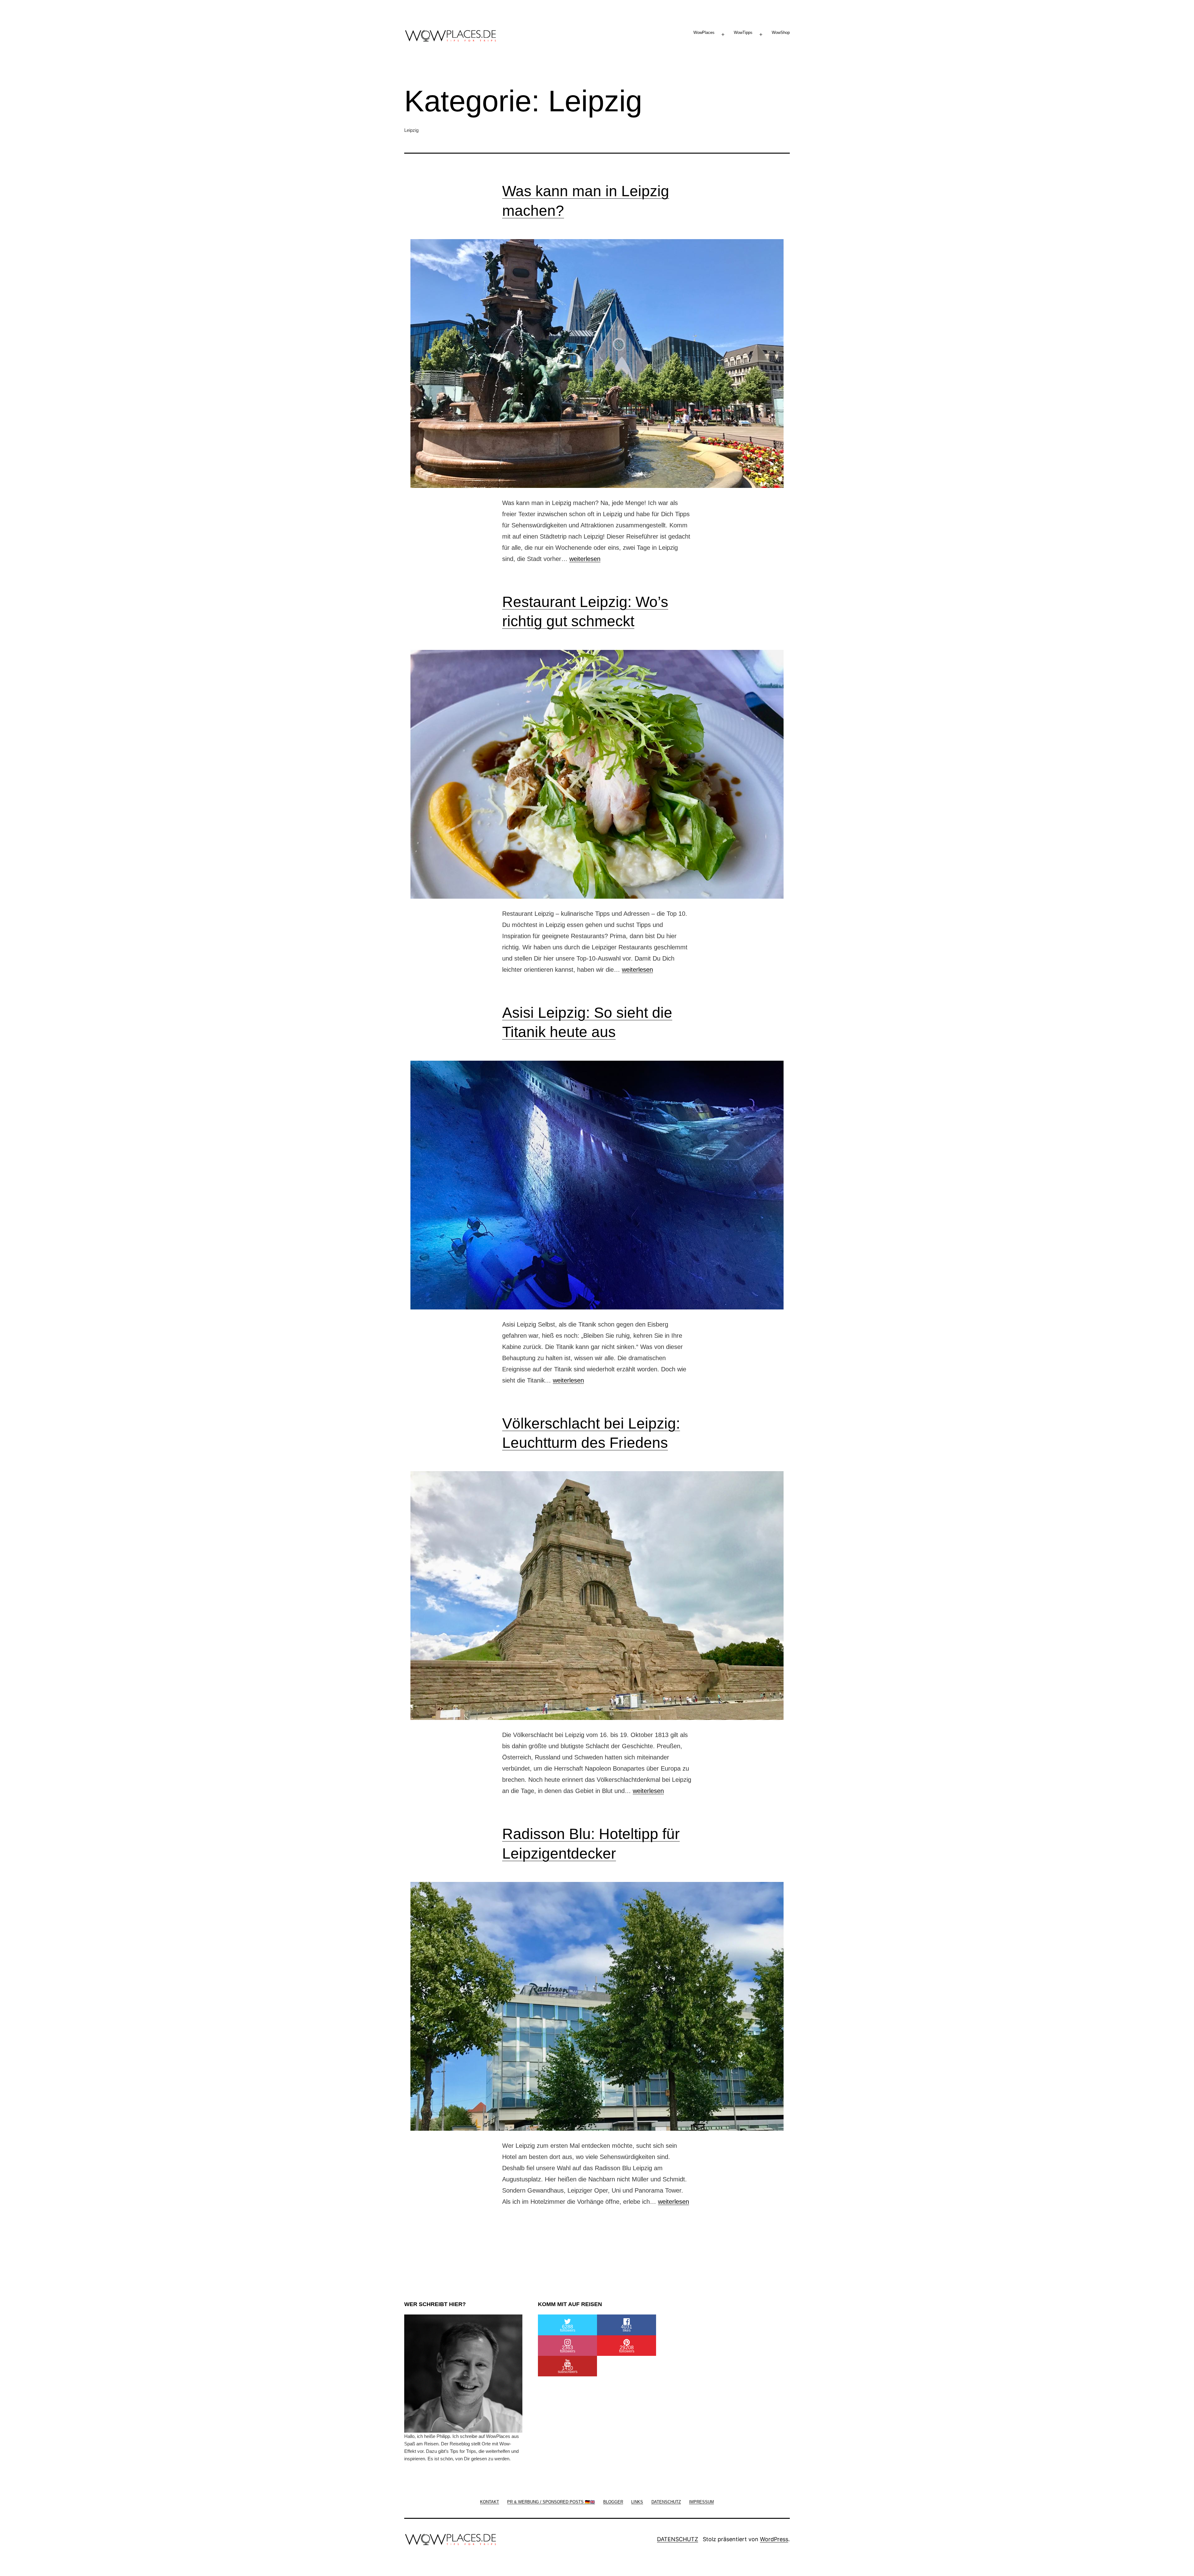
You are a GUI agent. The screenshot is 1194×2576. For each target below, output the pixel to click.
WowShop (781, 32)
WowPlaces (704, 32)
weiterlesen (585, 559)
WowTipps (743, 32)
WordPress (774, 2539)
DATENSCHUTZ (678, 2539)
